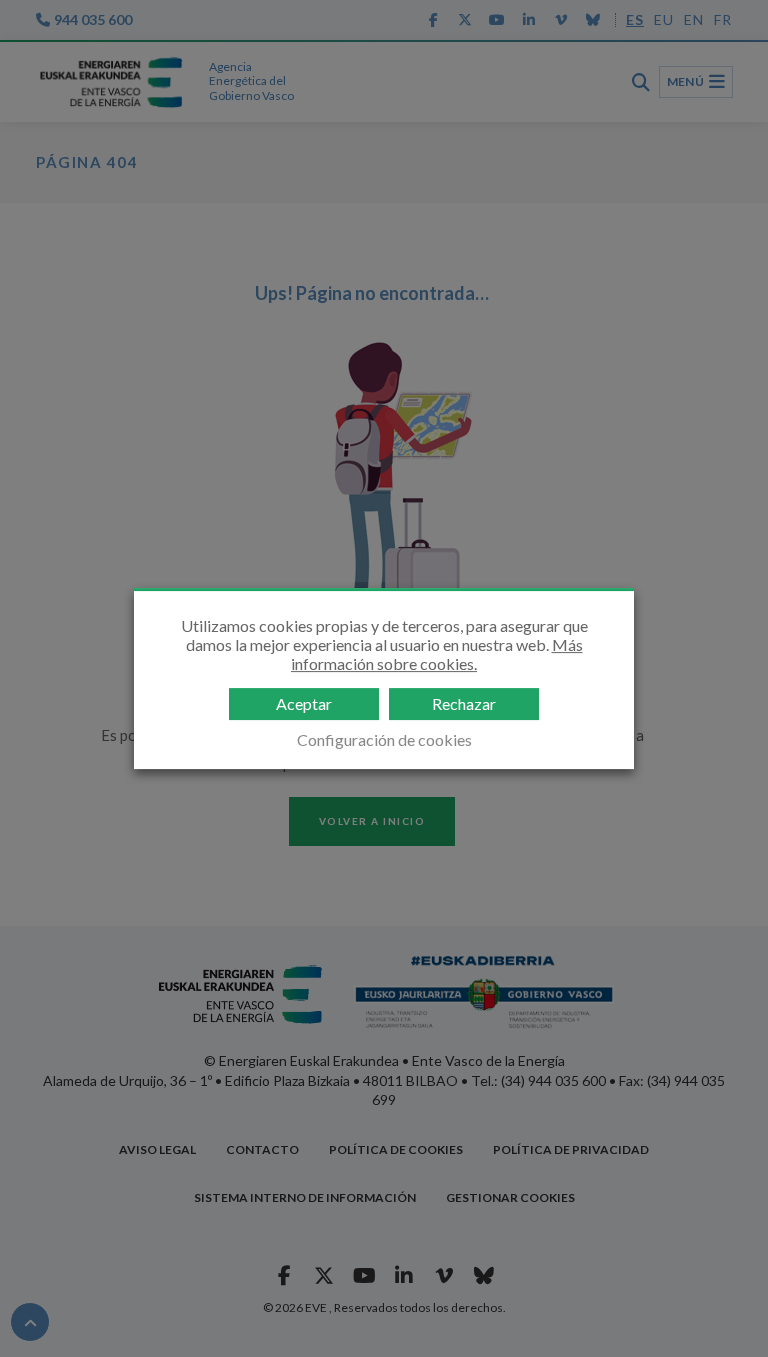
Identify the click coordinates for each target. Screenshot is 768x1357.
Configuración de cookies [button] (384, 739)
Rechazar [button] (464, 703)
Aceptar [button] (304, 703)
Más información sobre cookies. (437, 654)
